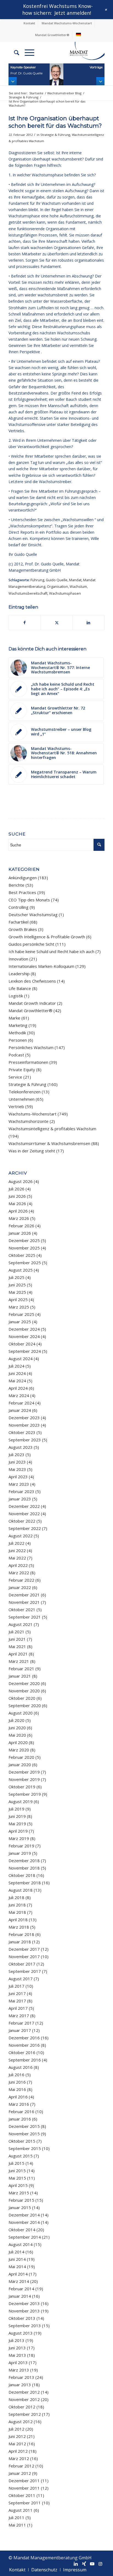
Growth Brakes (23, 929)
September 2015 (25, 2148)
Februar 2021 (21, 1669)
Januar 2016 (20, 2119)
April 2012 (18, 2451)
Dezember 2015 (24, 2126)
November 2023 (24, 1425)
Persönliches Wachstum (31, 1047)
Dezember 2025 (24, 1240)
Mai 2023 (17, 1469)
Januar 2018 (20, 1942)
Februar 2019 (21, 1846)
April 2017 (18, 2008)
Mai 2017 (17, 2001)
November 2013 (24, 2311)
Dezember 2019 (24, 1772)
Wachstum (78, 587)
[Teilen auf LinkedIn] (88, 623)
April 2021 (18, 1654)
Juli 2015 (16, 2163)
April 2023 (18, 1477)
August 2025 (21, 1270)
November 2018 (24, 1868)
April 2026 (18, 1211)
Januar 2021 (20, 1676)
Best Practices (22, 892)
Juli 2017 (16, 1986)
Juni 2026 (17, 1196)
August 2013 (21, 2333)
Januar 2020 (20, 1765)
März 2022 (19, 1573)
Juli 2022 (16, 1543)
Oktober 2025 (22, 1255)
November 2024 (24, 1336)
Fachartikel (19, 922)
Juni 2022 (17, 1550)
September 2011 (25, 2503)
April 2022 (18, 1565)
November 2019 (24, 1779)
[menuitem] (29, 23)
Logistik (16, 996)
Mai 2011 (17, 2525)
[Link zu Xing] (84, 2564)
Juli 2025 (16, 1277)
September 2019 (25, 1794)
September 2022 (25, 1528)
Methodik (17, 1033)
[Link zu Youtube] (92, 2564)
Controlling (19, 907)
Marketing (18, 1025)
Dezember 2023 (24, 1418)
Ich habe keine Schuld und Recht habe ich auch (51, 951)
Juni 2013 (17, 2348)
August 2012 (21, 2422)
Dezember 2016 (24, 2038)
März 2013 (19, 2370)
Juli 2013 (16, 2340)
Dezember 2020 (24, 1683)
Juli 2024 (16, 1366)
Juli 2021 (16, 1632)
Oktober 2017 (22, 1964)
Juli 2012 (16, 2429)
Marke (14, 1018)
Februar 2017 (21, 2023)
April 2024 (18, 1388)
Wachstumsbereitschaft (28, 593)
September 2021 (25, 1617)
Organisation (57, 587)
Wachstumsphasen (65, 593)
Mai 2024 (17, 1381)
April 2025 (18, 1299)
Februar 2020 (21, 1757)
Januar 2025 (20, 1322)
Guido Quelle (26, 554)
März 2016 (19, 2104)
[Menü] (27, 52)
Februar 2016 (21, 2111)
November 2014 (24, 2222)
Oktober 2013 (22, 2318)
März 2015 (19, 2193)
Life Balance (20, 988)
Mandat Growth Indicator (32, 1003)
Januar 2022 (20, 1587)
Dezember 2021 (24, 1595)
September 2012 (25, 2414)
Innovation (18, 959)
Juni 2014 (17, 2259)
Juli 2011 (16, 2517)
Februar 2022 (21, 1580)
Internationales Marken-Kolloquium (41, 966)
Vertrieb (16, 1106)
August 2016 (21, 2067)
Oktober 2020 (22, 1698)
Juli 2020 (16, 1720)
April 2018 (18, 1920)
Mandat (75, 580)
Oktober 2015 (22, 2141)
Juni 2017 (17, 1993)
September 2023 (25, 1440)
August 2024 (21, 1359)
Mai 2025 (17, 1292)
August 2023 (21, 1447)
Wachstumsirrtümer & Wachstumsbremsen (49, 1143)
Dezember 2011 (24, 2481)
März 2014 (19, 2281)
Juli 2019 (16, 1809)
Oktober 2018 (22, 1875)
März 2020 (19, 1750)
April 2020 (18, 1742)
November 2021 (24, 1602)
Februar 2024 (21, 1403)
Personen (18, 1040)
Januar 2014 (20, 2296)
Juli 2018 (16, 1897)
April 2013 (18, 2362)
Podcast (16, 1055)
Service (15, 1077)
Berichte (16, 885)
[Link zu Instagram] (100, 2564)
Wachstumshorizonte (29, 1121)
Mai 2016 (17, 2089)
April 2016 (18, 2097)
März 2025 (19, 1307)
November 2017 (24, 1956)
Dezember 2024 (24, 1329)
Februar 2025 (21, 1314)
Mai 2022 (17, 1558)
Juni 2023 (17, 1462)
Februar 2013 (21, 2377)
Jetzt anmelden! (73, 13)
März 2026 (19, 1218)
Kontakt (29, 23)
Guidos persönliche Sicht (31, 944)
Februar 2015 (21, 2200)
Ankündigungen (23, 878)
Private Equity (22, 1070)
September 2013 (25, 2326)
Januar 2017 (20, 2030)
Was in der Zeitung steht (32, 1151)
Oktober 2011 (22, 2495)
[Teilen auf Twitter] (57, 623)
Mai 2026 (17, 1204)
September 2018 (25, 1883)
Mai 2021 (17, 1646)
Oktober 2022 (22, 1521)
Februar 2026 (21, 1226)
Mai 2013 (17, 2355)
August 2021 (21, 1624)
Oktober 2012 (22, 2407)
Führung (37, 580)
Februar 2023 (21, 1491)
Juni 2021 (17, 1639)
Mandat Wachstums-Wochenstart (67, 23)
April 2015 (18, 2185)
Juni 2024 (17, 1373)
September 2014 (25, 2237)
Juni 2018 (17, 1905)
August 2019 (21, 1801)
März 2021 (19, 1661)
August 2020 (21, 1713)
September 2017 (25, 1971)
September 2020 (25, 1705)
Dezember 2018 (24, 1861)
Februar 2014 (21, 2289)
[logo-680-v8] (81, 52)
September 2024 (25, 1351)
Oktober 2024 (22, 1344)
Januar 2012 (20, 2473)
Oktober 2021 (22, 1610)
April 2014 (18, 2274)
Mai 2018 (17, 1912)
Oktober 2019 (22, 1787)
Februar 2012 (21, 2466)
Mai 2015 (17, 2178)
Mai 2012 (17, 2444)
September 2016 (25, 2060)
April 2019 (18, 1831)
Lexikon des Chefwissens (32, 981)
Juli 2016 (16, 2075)
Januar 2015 (20, 2207)
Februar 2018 (21, 1934)
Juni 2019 (17, 1816)
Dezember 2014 (24, 2215)
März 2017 (19, 2016)
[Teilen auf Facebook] (25, 623)
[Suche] (14, 52)
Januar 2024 (20, 1410)
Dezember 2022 (24, 1506)
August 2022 (21, 1536)
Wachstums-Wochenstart (33, 1114)
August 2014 (21, 2244)
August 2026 (21, 1181)
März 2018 (19, 1927)
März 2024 (19, 1395)
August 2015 (21, 2156)
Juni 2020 (17, 1728)
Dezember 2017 (24, 1949)
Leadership (19, 974)
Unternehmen (22, 1099)
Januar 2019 (20, 1853)
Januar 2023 (20, 1499)
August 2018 (21, 1890)
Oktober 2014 (22, 2230)
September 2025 (25, 1263)
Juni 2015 (17, 2171)
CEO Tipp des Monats (29, 900)
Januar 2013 (20, 2385)
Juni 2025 (17, 1285)
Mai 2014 (17, 2267)
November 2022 (24, 1514)
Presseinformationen (28, 1062)
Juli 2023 (16, 1455)
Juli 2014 (16, 2252)
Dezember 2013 (24, 2303)
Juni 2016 (17, 2082)
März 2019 (19, 1838)
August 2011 (21, 2510)
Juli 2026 (16, 1189)
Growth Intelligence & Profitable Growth (47, 937)
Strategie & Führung (55, 135)
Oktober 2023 (22, 1432)
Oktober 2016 (22, 2052)
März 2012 (19, 2458)
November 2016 (24, 2045)
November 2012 (24, 2399)
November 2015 (24, 2134)
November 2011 (24, 2488)
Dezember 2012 (24, 2392)
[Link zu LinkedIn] (76, 2564)
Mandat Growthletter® (52, 35)
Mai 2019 (17, 1824)
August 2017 (21, 1979)
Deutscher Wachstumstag (33, 915)
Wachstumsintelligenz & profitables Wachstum (52, 1129)
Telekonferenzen (25, 1092)
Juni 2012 (17, 2436)
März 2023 (19, 1484)
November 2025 (24, 1248)
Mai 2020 (17, 1735)
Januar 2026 (20, 1233)
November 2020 (24, 1691)
